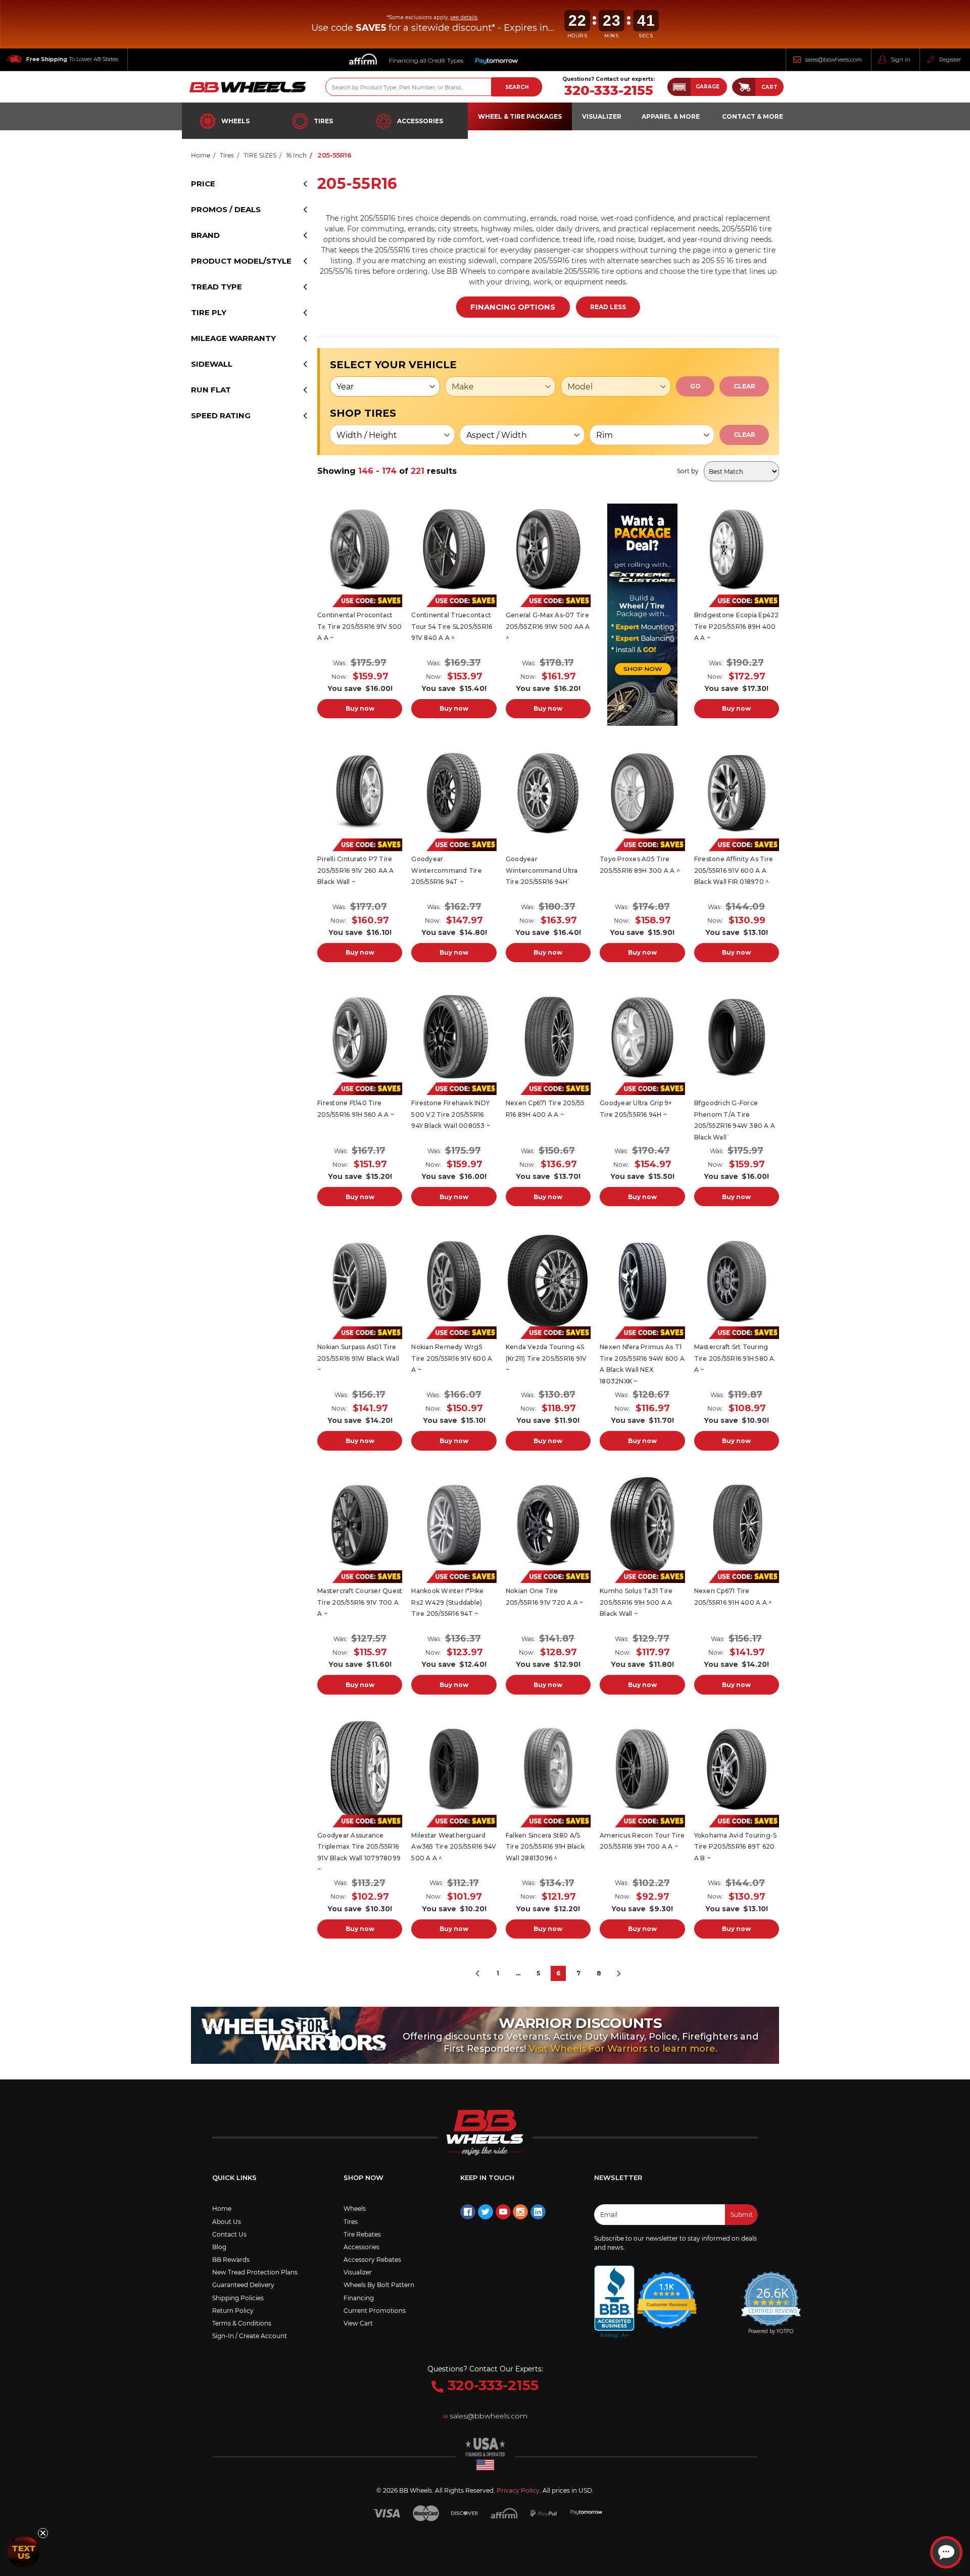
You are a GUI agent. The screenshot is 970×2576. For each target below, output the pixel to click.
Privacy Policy (518, 2490)
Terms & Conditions (242, 2323)
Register (950, 60)
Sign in (901, 60)
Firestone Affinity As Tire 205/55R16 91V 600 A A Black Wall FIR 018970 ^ (734, 870)
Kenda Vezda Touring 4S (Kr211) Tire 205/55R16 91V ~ (546, 1358)
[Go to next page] (619, 1973)
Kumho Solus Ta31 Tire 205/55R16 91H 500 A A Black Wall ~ (636, 1602)
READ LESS (608, 307)
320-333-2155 (609, 91)
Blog (219, 2247)
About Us (227, 2222)
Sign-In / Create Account (250, 2336)
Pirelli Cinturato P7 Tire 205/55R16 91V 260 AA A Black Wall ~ (356, 870)
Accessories (420, 121)
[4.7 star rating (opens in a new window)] (667, 2294)
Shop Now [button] (363, 2177)
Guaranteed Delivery (243, 2285)
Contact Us (229, 2234)
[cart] (744, 87)
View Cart (358, 2323)
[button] (697, 87)
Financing (359, 2298)
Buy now (360, 708)
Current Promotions (375, 2311)
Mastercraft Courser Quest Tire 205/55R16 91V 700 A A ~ (360, 1602)
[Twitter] (486, 2212)
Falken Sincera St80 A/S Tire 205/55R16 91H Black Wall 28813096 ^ (545, 1847)
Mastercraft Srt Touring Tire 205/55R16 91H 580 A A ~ (734, 1358)
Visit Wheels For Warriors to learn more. (623, 2049)
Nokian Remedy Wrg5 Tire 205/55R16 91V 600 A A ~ (452, 1358)
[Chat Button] (946, 2552)
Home (222, 2209)
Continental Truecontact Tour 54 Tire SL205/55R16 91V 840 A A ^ (452, 626)
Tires (323, 121)
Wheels (235, 121)
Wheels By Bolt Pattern (379, 2285)
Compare (357, 549)
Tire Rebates (362, 2234)
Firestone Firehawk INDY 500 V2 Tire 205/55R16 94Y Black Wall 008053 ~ (451, 1114)
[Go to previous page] (477, 1973)
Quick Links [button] (234, 2177)
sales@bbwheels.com (834, 60)
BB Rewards (231, 2260)
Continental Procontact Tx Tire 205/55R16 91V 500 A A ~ (359, 626)
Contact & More (753, 116)
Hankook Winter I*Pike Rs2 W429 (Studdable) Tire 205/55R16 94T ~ (447, 1602)
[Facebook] (468, 2212)
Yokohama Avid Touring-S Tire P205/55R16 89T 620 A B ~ (736, 1847)
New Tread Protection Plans (255, 2272)
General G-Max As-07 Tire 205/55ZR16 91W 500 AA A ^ (548, 626)
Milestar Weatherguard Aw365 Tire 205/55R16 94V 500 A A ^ (454, 1847)
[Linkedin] (538, 2212)
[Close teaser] (43, 2533)
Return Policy (233, 2311)
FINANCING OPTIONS (513, 307)
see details (464, 17)
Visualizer (358, 2272)
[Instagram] (520, 2212)
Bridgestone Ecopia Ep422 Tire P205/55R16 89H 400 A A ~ (737, 626)
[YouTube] (503, 2212)
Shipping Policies (238, 2298)
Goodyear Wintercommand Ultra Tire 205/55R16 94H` (542, 870)
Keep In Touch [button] (487, 2177)
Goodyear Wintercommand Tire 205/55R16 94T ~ (447, 870)
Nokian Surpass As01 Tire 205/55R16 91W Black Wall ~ (358, 1358)
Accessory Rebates (372, 2260)
